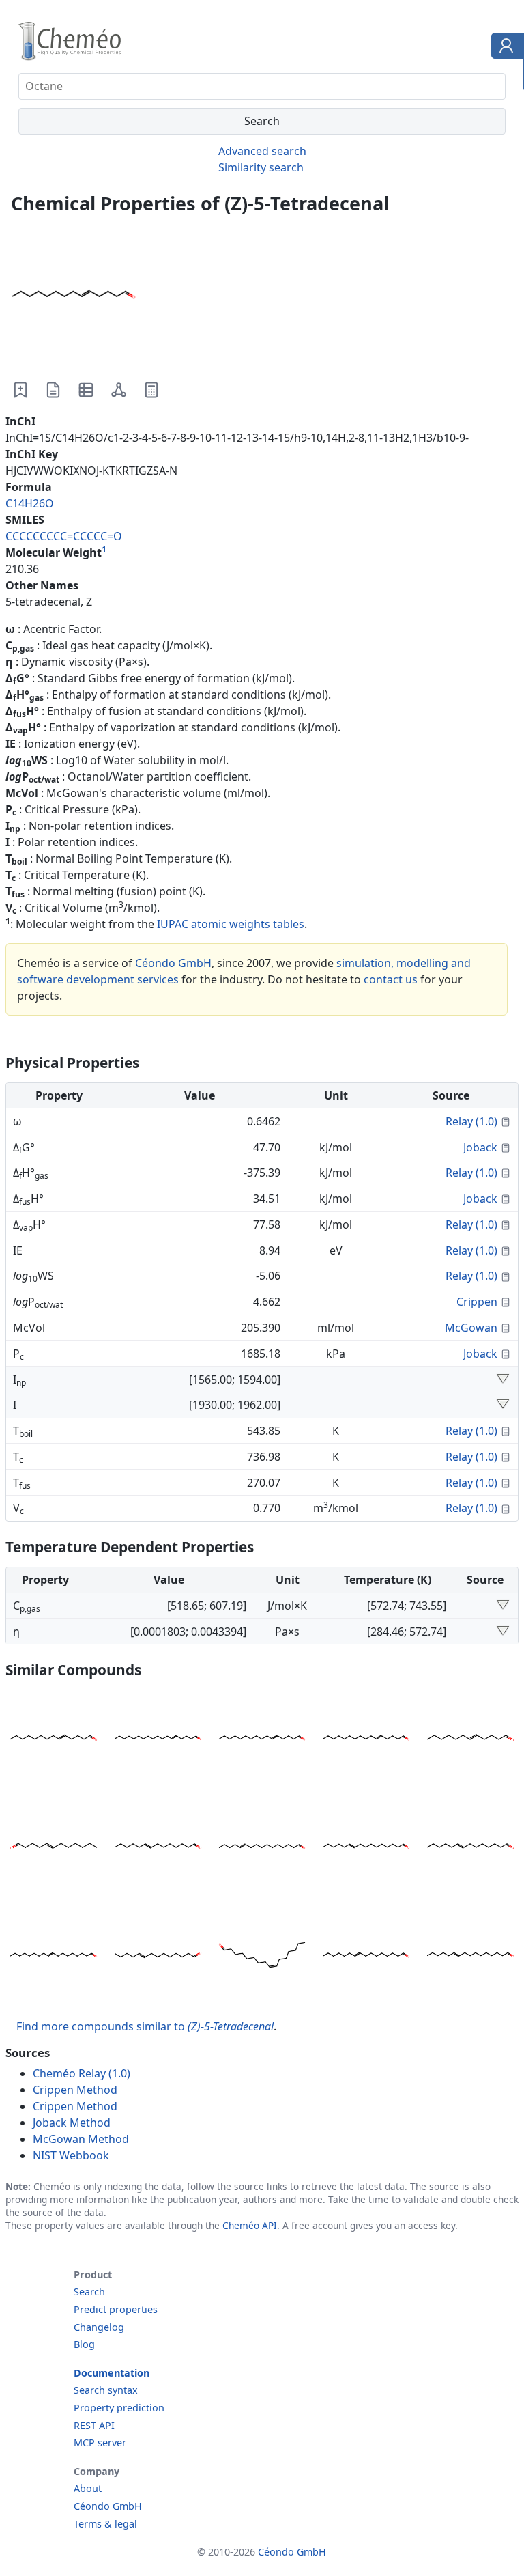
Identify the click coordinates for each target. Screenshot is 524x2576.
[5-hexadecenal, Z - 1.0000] (262, 1740)
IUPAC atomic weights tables (231, 924)
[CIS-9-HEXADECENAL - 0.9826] (262, 1957)
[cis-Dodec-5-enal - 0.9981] (470, 1740)
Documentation (112, 2373)
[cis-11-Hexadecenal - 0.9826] (262, 1848)
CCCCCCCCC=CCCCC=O (64, 536)
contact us (391, 979)
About (88, 2488)
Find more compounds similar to (145, 2026)
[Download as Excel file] (86, 390)
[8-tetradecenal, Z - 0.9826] (470, 1848)
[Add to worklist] (20, 390)
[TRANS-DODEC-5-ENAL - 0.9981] (54, 1848)
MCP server (100, 2442)
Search (89, 2292)
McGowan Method (81, 2139)
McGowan (471, 1328)
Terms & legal (105, 2524)
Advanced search (262, 151)
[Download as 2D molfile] (119, 390)
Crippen (477, 1302)
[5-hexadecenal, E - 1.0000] (366, 1740)
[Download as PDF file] (53, 390)
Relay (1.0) (471, 1121)
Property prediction (119, 2408)
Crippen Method (75, 2090)
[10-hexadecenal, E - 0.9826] (366, 1848)
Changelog (99, 2327)
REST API (94, 2425)
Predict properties (116, 2309)
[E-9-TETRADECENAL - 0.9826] (158, 1957)
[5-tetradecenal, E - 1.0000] (54, 1740)
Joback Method (72, 2123)
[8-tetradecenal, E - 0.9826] (158, 1848)
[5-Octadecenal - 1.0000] (158, 1740)
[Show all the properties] (503, 1380)
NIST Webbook (71, 2155)
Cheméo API (250, 2225)
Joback (480, 1147)
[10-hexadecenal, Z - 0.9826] (470, 1957)
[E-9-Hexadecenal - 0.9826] (366, 1957)
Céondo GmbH (173, 963)
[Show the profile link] (505, 48)
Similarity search (261, 167)
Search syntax (106, 2390)
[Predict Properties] (151, 390)
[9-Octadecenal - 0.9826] (54, 1957)
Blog (84, 2344)
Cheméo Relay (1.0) (82, 2073)
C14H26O (30, 503)
